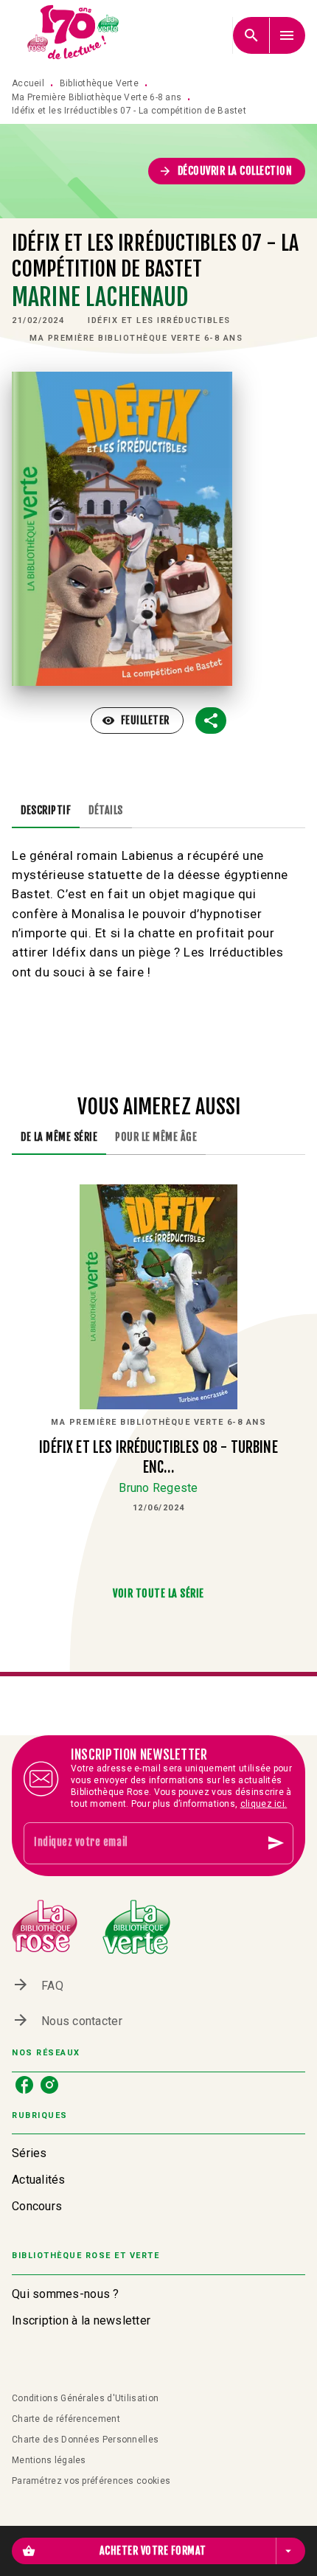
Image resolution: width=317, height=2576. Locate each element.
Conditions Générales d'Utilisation (85, 2398)
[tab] (46, 810)
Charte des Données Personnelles (85, 2440)
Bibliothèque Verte (99, 83)
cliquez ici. (264, 1804)
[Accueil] (74, 35)
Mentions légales (49, 2460)
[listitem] (24, 2085)
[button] (227, 171)
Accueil (28, 83)
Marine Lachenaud (100, 297)
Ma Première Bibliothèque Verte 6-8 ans (97, 97)
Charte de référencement (66, 2419)
